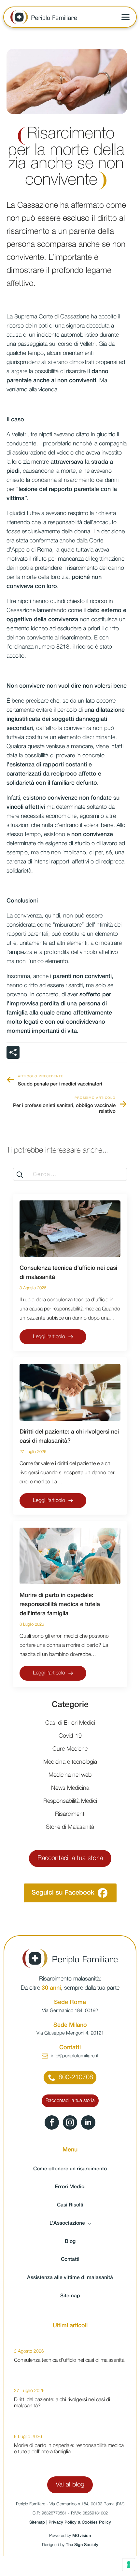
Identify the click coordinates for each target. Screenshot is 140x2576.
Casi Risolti (70, 2205)
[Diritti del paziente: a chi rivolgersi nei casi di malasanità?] (70, 1392)
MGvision (82, 2536)
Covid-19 (70, 1736)
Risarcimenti (70, 1814)
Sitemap (70, 2296)
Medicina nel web (70, 1775)
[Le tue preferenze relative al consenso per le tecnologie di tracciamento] (129, 2565)
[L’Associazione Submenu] (91, 2224)
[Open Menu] (126, 17)
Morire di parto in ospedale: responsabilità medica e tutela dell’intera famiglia (60, 1604)
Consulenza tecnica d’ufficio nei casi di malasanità (68, 1273)
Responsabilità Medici (70, 1801)
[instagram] (70, 2122)
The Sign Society (82, 2545)
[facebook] (52, 2122)
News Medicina (70, 1788)
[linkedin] (88, 2122)
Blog (70, 2242)
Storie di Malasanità (70, 1827)
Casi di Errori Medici (70, 1723)
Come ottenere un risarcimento (70, 2169)
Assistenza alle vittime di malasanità (70, 2278)
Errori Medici (70, 2187)
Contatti (70, 2260)
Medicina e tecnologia (70, 1762)
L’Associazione (67, 2223)
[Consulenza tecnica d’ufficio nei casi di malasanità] (70, 1229)
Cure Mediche (70, 1749)
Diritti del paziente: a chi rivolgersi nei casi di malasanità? (69, 1436)
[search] (20, 1175)
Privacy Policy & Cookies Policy (80, 2522)
